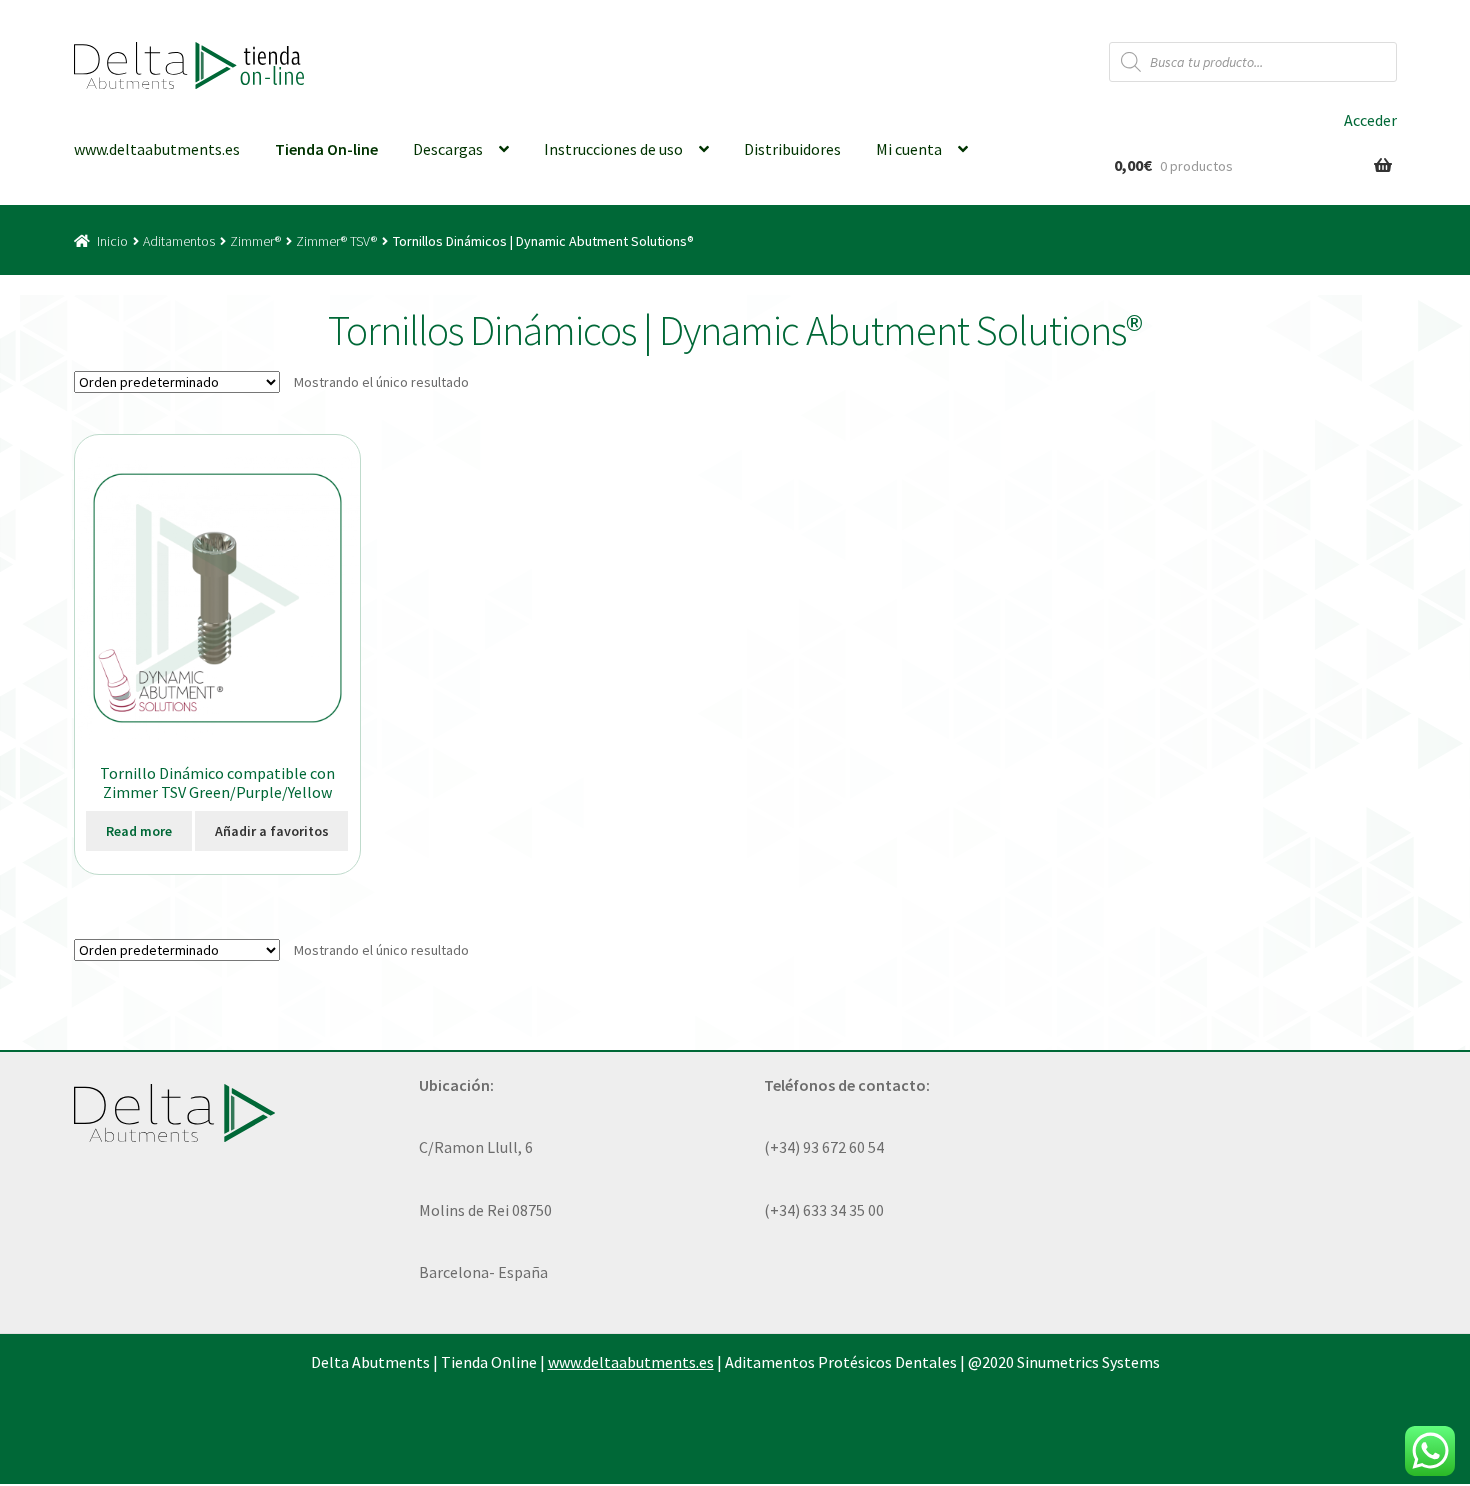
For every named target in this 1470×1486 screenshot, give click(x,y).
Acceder (1370, 120)
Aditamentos (179, 241)
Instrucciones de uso (613, 149)
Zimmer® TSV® (336, 241)
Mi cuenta (909, 149)
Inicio (112, 241)
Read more (139, 831)
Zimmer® (255, 241)
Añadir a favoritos (272, 831)
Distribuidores (792, 149)
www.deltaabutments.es (157, 149)
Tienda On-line (326, 149)
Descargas (448, 149)
